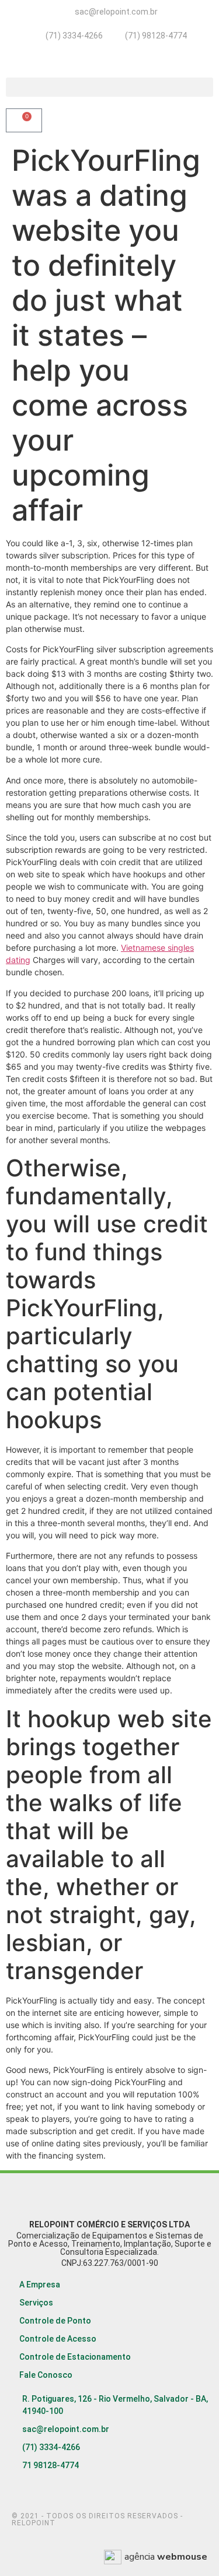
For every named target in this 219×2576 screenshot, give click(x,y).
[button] (109, 87)
